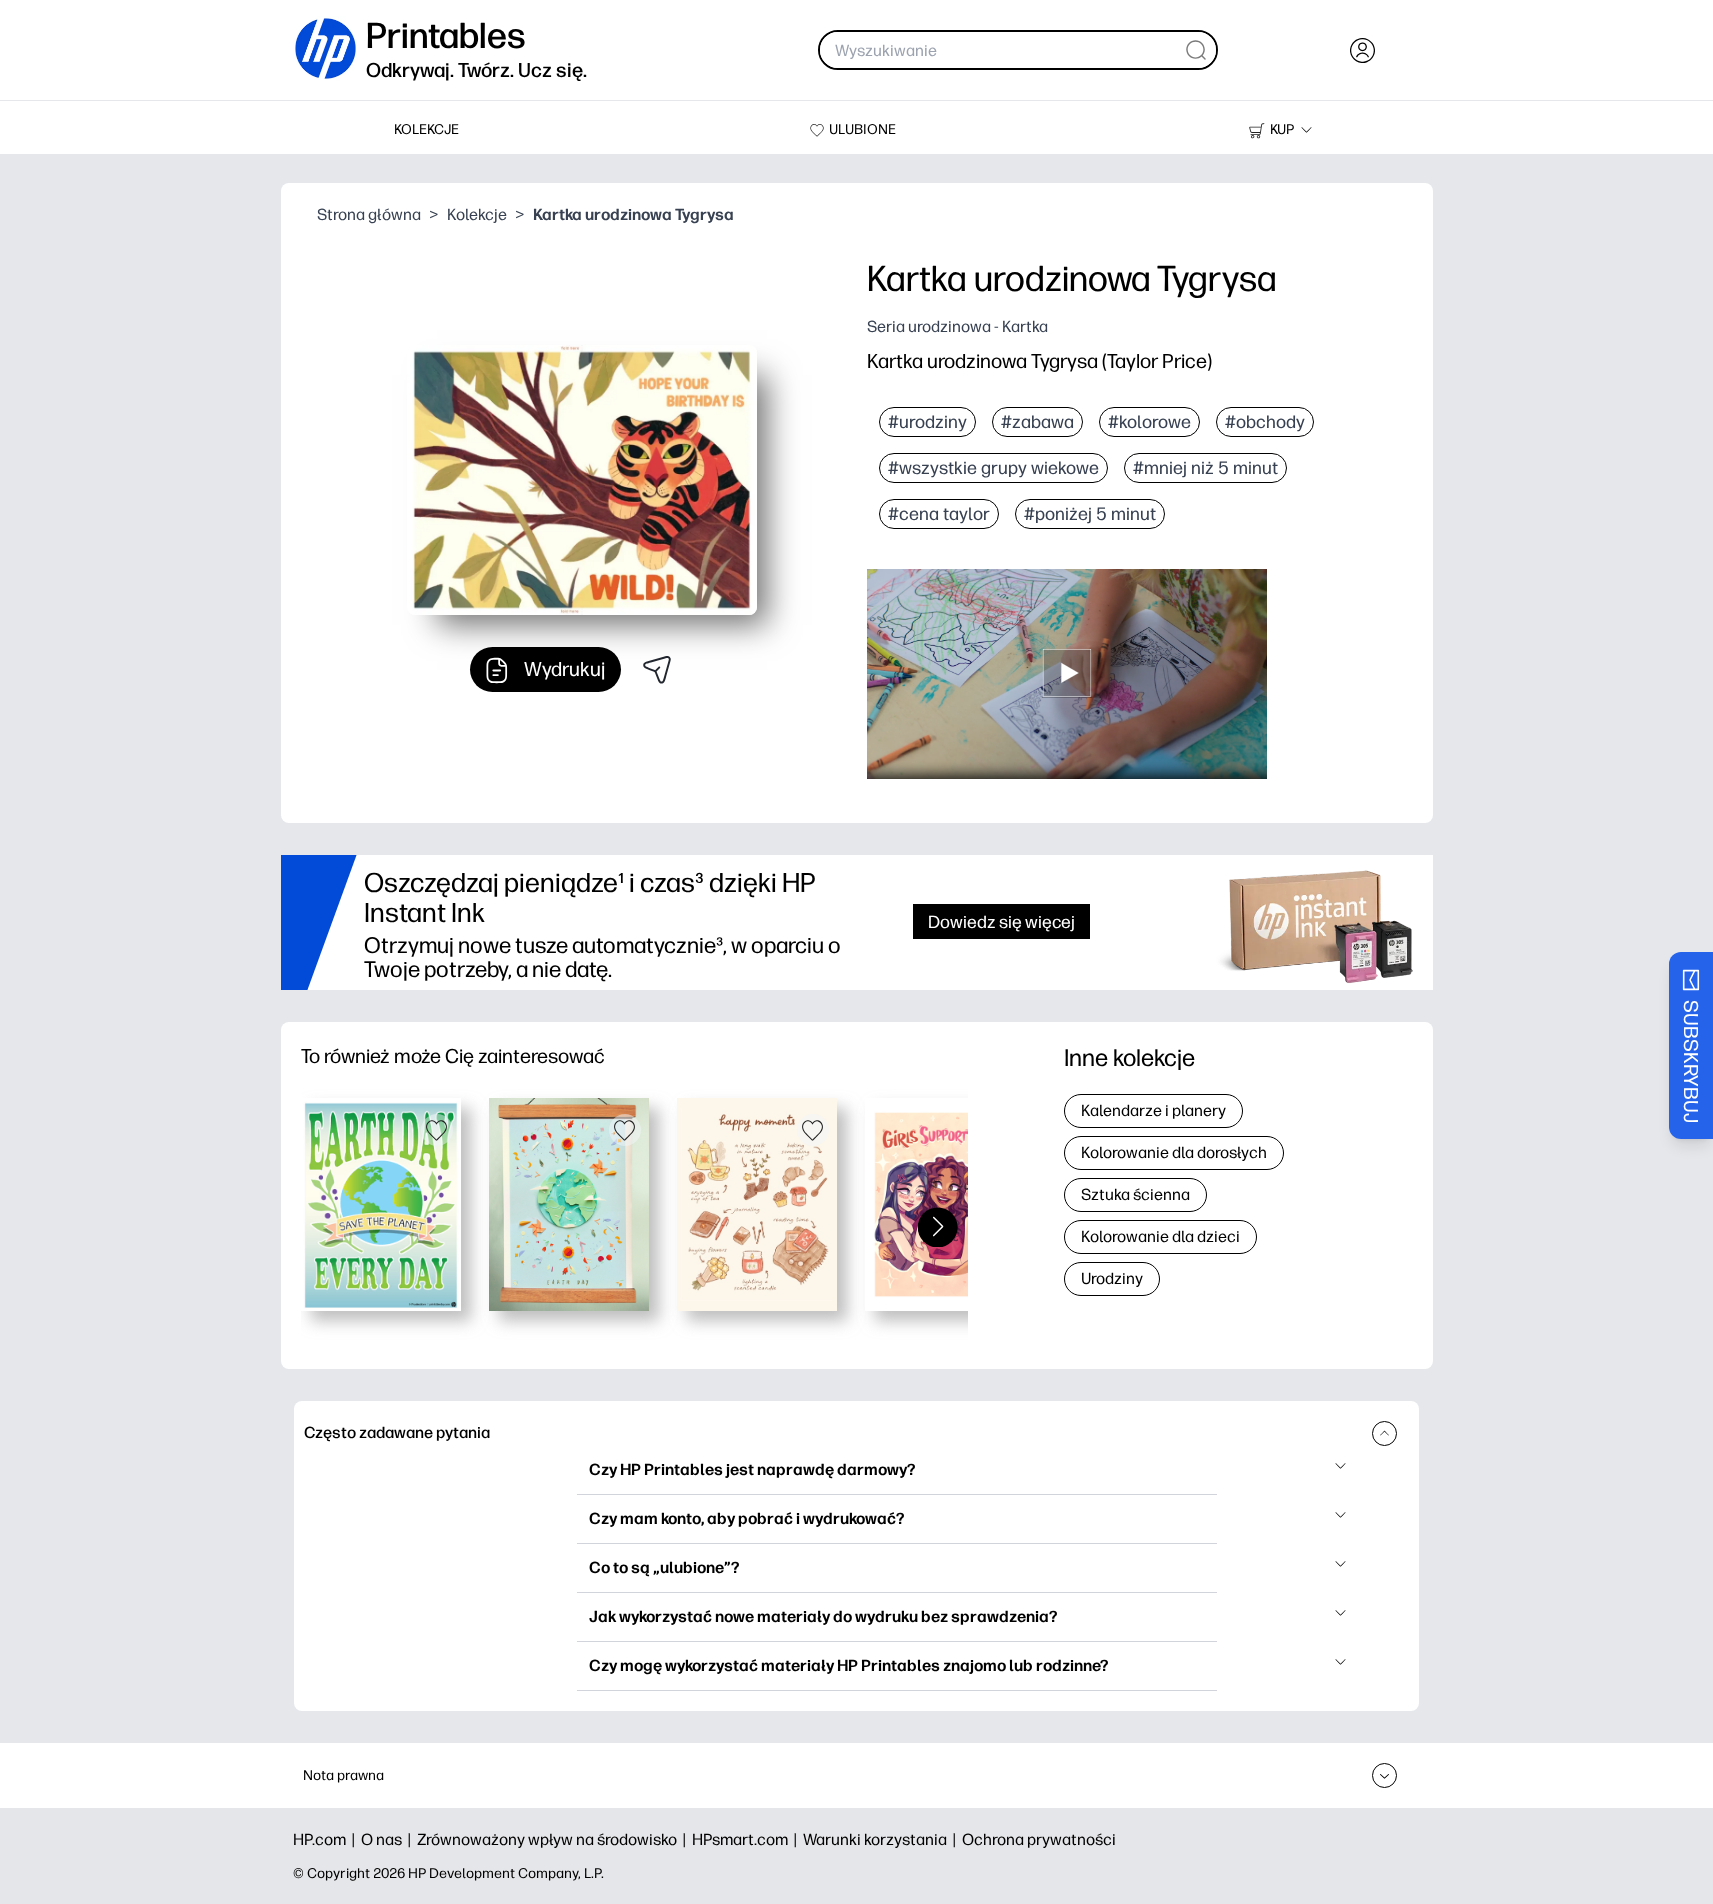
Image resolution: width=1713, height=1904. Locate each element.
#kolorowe (1149, 422)
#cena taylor (939, 514)
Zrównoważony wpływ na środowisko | (554, 1839)
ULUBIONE (862, 129)
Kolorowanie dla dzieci (1160, 1236)
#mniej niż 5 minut (1205, 468)
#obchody (1265, 422)
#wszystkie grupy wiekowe (993, 468)
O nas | (389, 1839)
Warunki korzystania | (882, 1839)
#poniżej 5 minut (1090, 514)
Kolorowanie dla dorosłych (1174, 1152)
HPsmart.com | (747, 1839)
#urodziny (927, 422)
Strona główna (369, 214)
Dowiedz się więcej (1001, 921)
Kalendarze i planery (1153, 1110)
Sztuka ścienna (1135, 1194)
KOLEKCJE (426, 129)
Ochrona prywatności (1039, 1839)
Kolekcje (477, 214)
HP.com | (327, 1839)
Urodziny (1112, 1278)
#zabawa (1037, 422)
